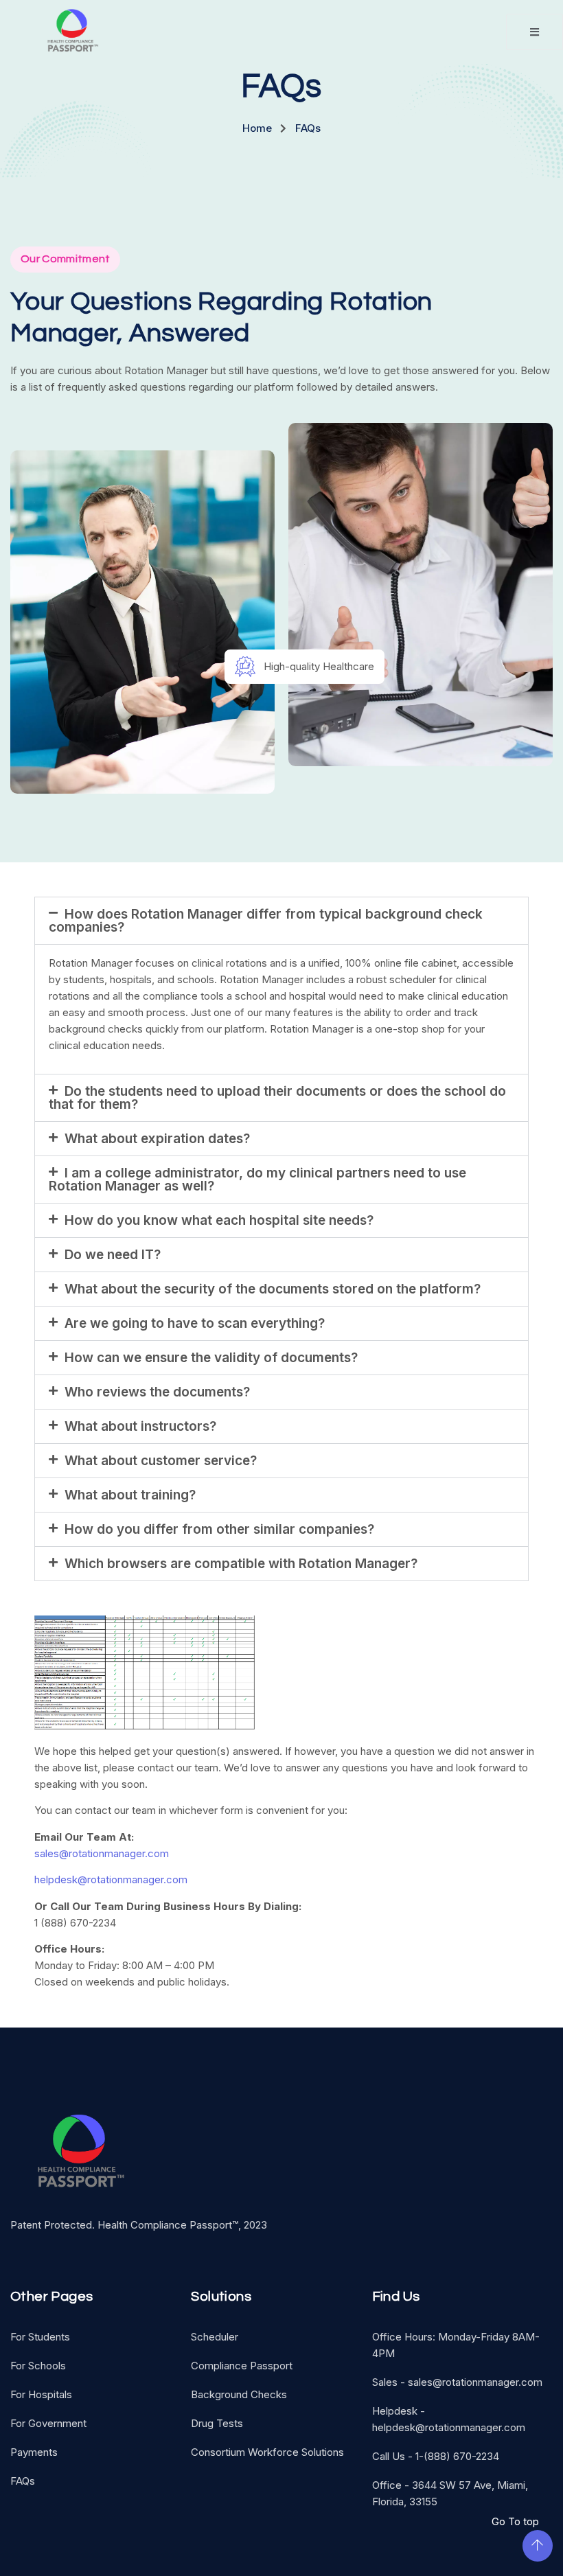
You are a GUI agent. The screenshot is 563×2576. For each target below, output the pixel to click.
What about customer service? (161, 1461)
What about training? (130, 1495)
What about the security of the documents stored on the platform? (273, 1289)
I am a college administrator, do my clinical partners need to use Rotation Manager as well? (257, 1180)
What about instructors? (140, 1426)
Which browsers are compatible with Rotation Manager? (241, 1564)
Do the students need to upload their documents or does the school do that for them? (277, 1098)
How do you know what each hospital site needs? (219, 1220)
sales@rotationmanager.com (102, 1853)
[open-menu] (535, 32)
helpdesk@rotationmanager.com (111, 1879)
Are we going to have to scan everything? (195, 1323)
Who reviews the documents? (157, 1392)
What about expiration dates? (157, 1139)
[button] (281, 921)
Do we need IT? (113, 1255)
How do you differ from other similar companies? (219, 1529)
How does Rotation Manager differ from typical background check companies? (266, 921)
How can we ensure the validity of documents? (211, 1358)
